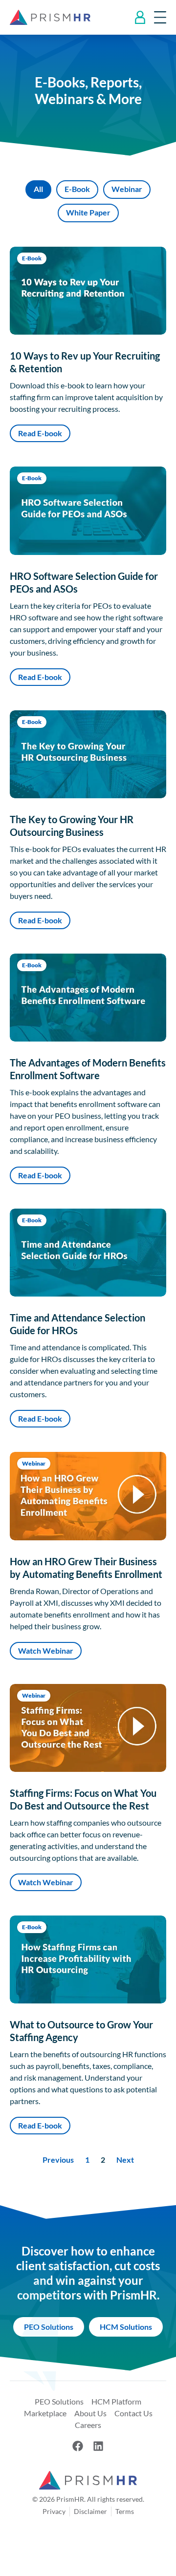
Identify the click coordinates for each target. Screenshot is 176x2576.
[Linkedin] (98, 2446)
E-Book (77, 189)
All (38, 189)
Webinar (127, 189)
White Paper (88, 212)
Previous (58, 2160)
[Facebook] (78, 2446)
